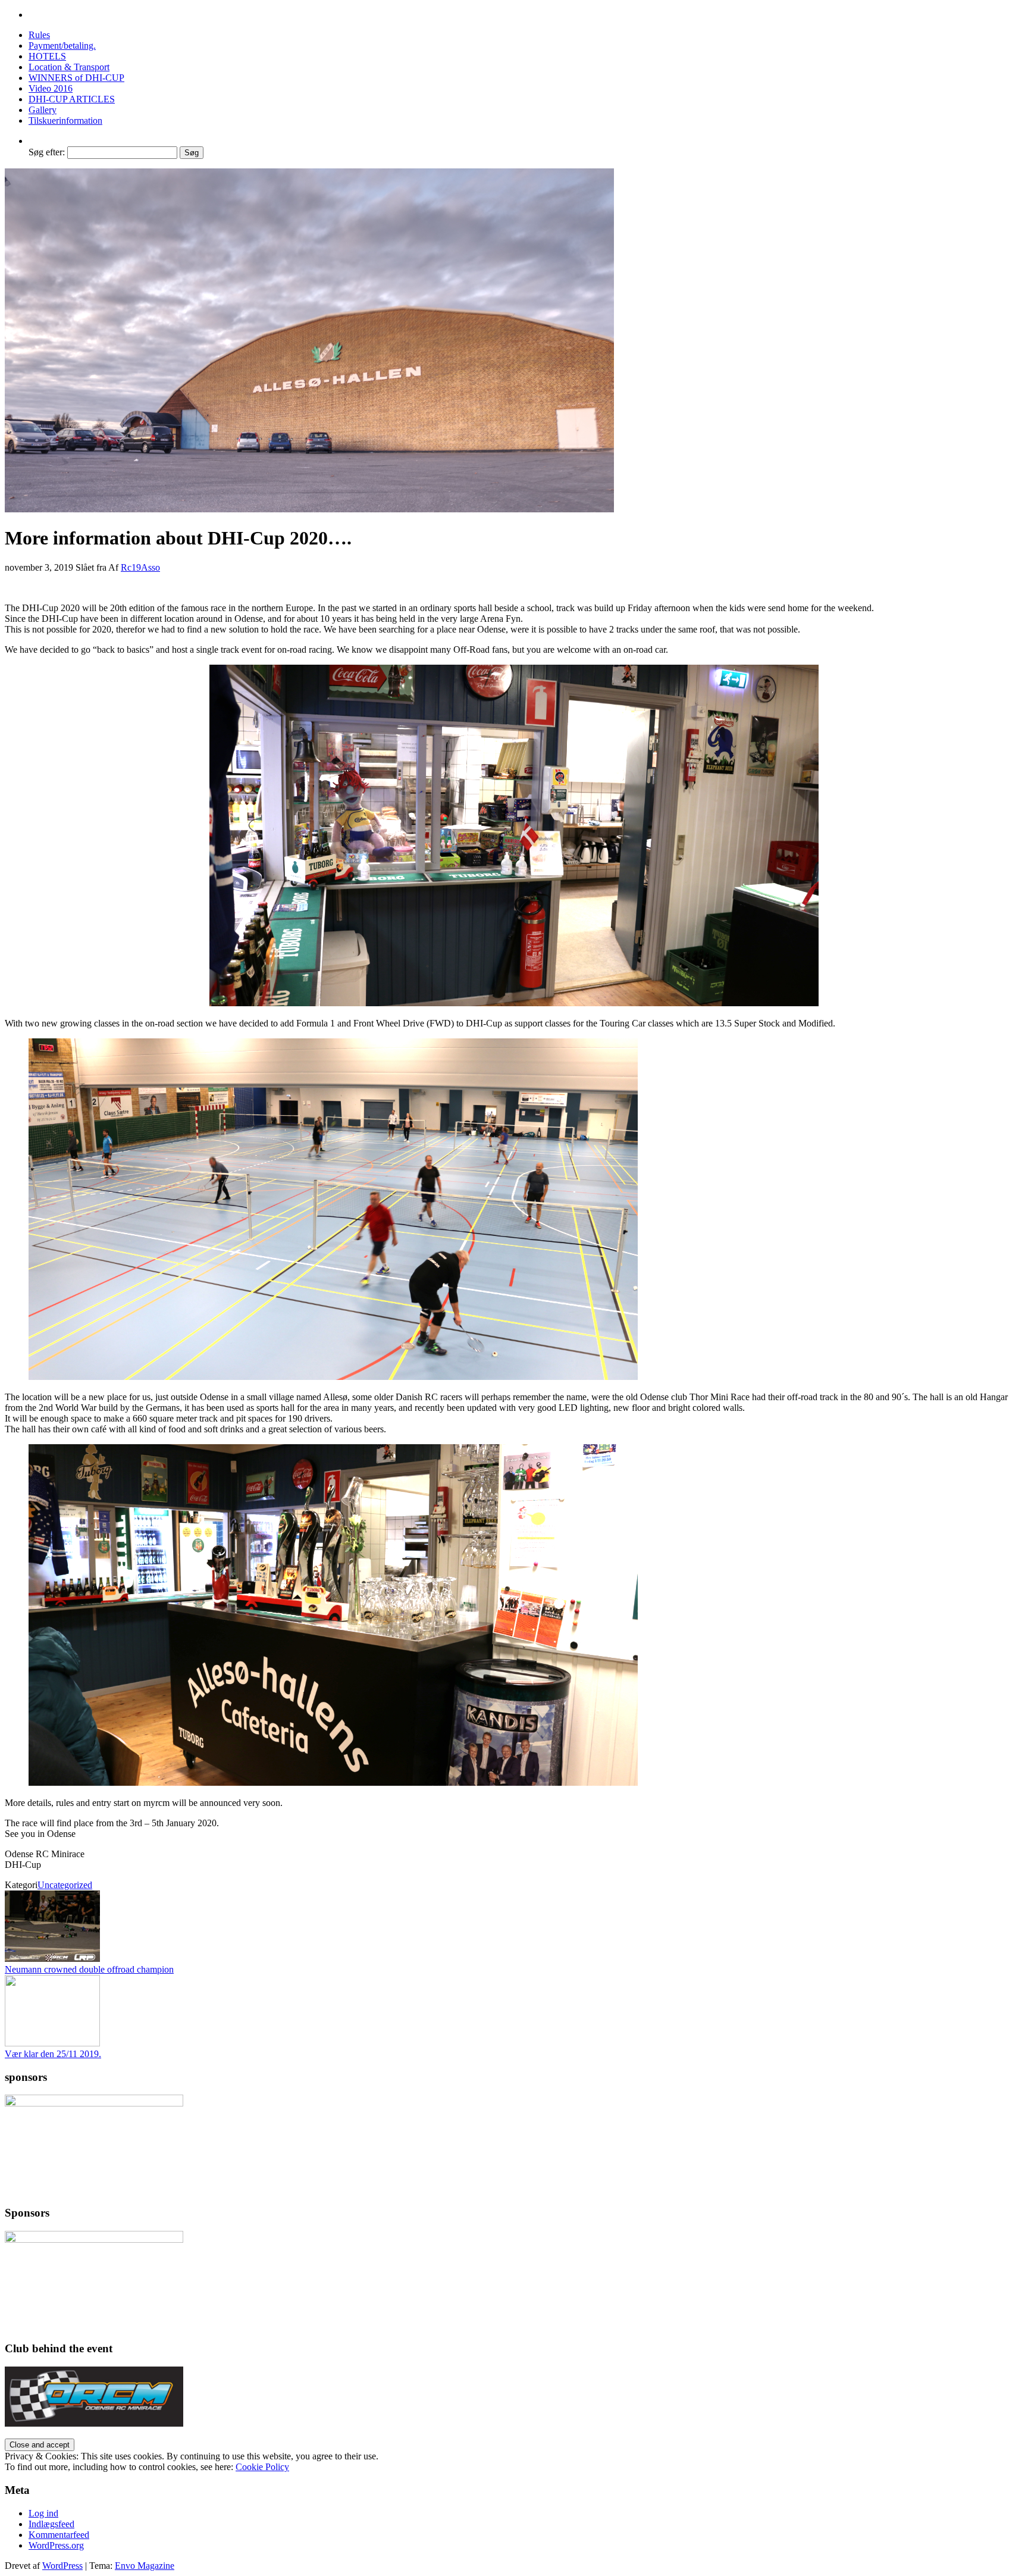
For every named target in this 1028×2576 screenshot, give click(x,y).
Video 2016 (51, 88)
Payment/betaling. (62, 46)
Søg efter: (47, 152)
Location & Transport (69, 67)
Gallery (43, 110)
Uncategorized (65, 1885)
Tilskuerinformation (65, 120)
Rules (39, 35)
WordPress (62, 2566)
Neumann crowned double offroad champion (89, 1969)
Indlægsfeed (51, 2524)
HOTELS (47, 56)
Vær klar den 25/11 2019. (53, 2054)
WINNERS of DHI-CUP (76, 78)
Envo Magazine (145, 2566)
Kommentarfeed (59, 2535)
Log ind (43, 2513)
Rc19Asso (140, 567)
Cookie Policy (262, 2467)
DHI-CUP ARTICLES (72, 99)
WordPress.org (56, 2545)
